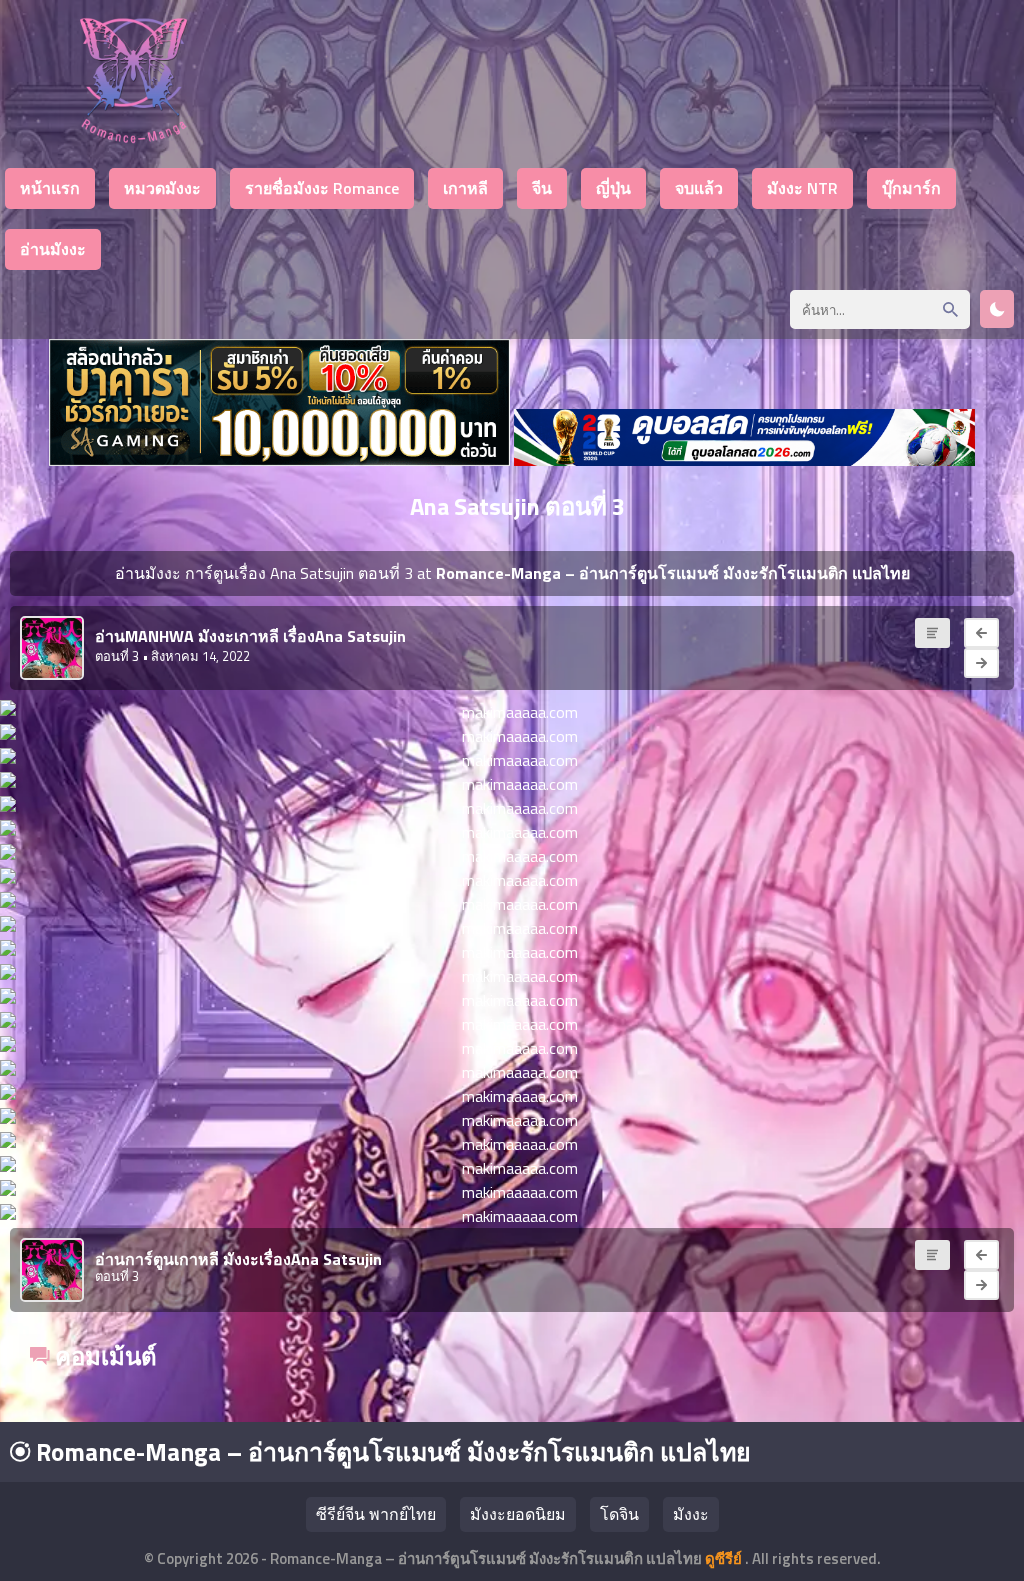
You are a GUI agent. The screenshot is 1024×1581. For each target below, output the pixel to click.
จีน (542, 188)
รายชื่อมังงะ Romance (322, 188)
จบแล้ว (699, 188)
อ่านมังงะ (53, 249)
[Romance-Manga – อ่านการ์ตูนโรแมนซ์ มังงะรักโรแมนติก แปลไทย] (133, 137)
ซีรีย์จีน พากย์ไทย (376, 1514)
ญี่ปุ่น (613, 188)
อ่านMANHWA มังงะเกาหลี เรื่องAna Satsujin (250, 636)
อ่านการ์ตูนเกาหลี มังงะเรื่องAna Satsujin (238, 1259)
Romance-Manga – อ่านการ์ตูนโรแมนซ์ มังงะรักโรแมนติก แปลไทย (390, 1452)
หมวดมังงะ (162, 188)
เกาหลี (465, 188)
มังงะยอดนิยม (518, 1514)
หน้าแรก (50, 188)
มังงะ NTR (802, 188)
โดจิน (619, 1514)
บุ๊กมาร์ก (911, 188)
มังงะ (691, 1514)
